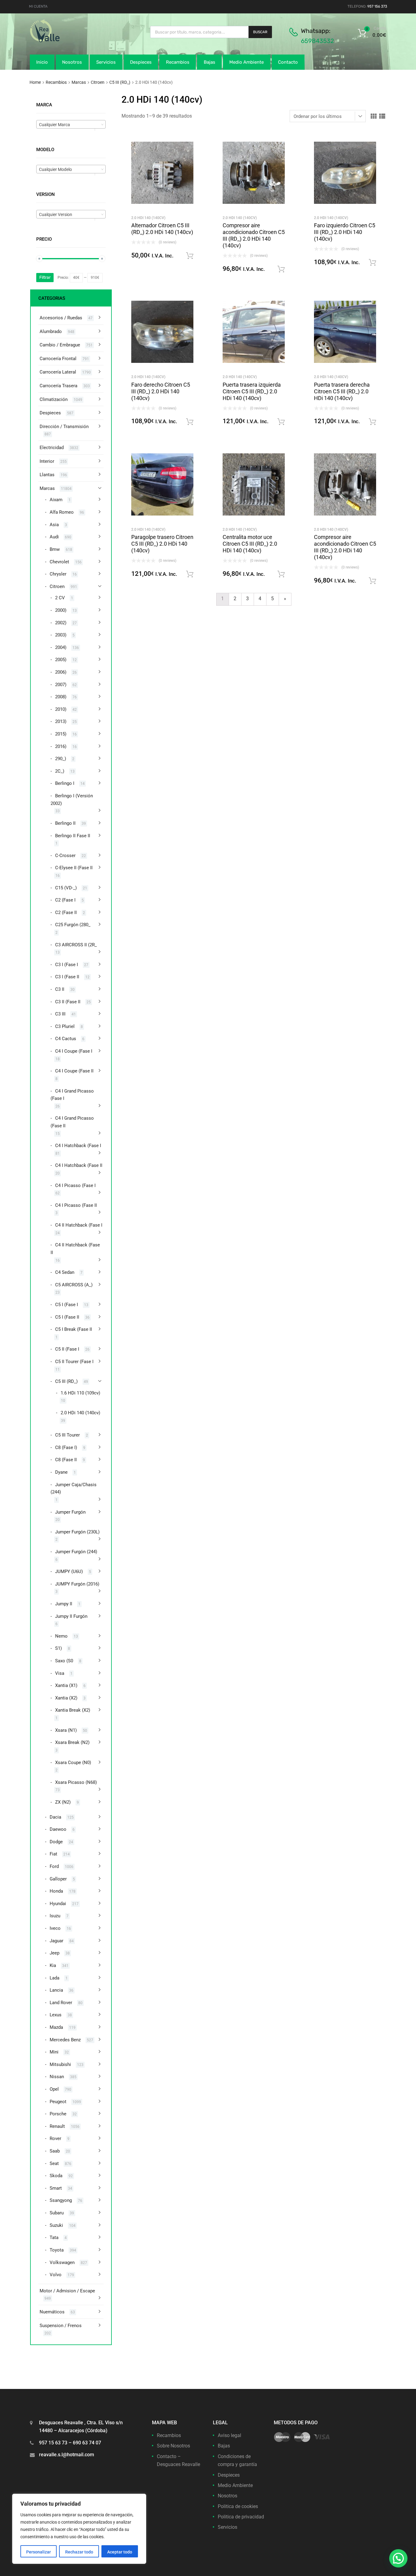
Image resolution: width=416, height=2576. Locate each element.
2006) (61, 672)
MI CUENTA (38, 6)
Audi (54, 537)
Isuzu (55, 1916)
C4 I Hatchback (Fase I (78, 1146)
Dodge (56, 1842)
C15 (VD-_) (66, 888)
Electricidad (52, 448)
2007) (61, 685)
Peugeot (58, 2102)
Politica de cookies (238, 2506)
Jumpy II (64, 1604)
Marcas (79, 82)
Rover (55, 2138)
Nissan (57, 2077)
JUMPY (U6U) (69, 1571)
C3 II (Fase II (68, 1002)
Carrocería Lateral (58, 372)
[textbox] (71, 125)
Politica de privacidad (241, 2517)
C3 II (60, 989)
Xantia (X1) (66, 1685)
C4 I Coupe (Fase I (74, 1051)
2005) (61, 660)
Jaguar (56, 1941)
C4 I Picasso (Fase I (75, 1185)
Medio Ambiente (247, 62)
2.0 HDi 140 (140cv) (148, 218)
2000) (61, 610)
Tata (54, 2238)
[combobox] (71, 124)
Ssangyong (61, 2200)
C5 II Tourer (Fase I (74, 1362)
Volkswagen (62, 2262)
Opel (54, 2089)
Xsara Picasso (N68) (76, 1782)
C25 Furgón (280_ (73, 925)
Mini (54, 2052)
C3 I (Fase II (67, 977)
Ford (54, 1866)
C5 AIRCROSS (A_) (74, 1285)
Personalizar (39, 2552)
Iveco (55, 1928)
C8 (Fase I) (66, 1447)
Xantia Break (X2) (73, 1710)
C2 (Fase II (66, 912)
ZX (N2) (63, 1802)
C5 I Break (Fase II (74, 1329)
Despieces (141, 62)
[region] (79, 2529)
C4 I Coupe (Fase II (74, 1071)
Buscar (260, 32)
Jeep (55, 1953)
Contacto (288, 62)
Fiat (53, 1854)
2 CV (60, 598)
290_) (61, 759)
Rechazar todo (79, 2552)
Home (35, 82)
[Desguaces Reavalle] (60, 41)
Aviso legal (229, 2435)
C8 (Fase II (66, 1460)
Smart (56, 2188)
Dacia (55, 1817)
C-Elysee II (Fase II (74, 868)
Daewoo (58, 1829)
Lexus (56, 2015)
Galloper (58, 1879)
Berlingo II (65, 823)
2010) (61, 709)
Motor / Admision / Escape (67, 2291)
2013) (61, 721)
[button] (398, 2558)
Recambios (178, 62)
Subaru (57, 2213)
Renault (57, 2126)
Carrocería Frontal (58, 359)
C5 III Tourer (67, 1435)
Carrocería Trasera (58, 386)
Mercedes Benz (65, 2040)
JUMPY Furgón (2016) (77, 1584)
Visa (60, 1673)
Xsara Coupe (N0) (73, 1763)
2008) (61, 697)
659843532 (317, 41)
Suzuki (56, 2225)
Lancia (56, 1990)
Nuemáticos (52, 2312)
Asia (54, 525)
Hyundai (58, 1904)
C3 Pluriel (65, 1026)
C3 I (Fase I (67, 965)
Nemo (61, 1636)
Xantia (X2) (66, 1698)
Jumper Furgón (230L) (77, 1532)
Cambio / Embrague (60, 345)
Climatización (54, 399)
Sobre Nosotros (173, 2446)
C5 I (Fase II (67, 1317)
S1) (58, 1648)
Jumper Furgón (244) (76, 1552)
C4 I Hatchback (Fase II (79, 1165)
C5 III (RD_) (120, 82)
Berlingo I (65, 783)
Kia (53, 1965)
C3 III (60, 1014)
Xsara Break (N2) (72, 1742)
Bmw (55, 549)
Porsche (58, 2114)
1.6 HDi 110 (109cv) (80, 1393)
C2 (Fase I (65, 900)
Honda (56, 1891)
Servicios (106, 62)
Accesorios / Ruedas (61, 318)
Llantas (47, 475)
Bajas (210, 62)
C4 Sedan (65, 1272)
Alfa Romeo (62, 512)
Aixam (56, 500)
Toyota (57, 2250)
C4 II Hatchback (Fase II (75, 1249)
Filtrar (45, 277)
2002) (61, 623)
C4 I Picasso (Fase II (76, 1205)
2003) (61, 635)
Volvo (56, 2275)
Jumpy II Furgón (71, 1616)
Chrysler (58, 574)
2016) (61, 746)
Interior (47, 461)
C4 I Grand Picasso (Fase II (72, 1122)
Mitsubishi (60, 2064)
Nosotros (72, 62)
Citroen (98, 82)
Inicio (42, 62)
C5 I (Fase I (67, 1305)
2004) (61, 647)
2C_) (60, 771)
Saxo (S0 (64, 1661)
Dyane (61, 1472)
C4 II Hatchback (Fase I (79, 1225)
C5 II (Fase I (67, 1349)
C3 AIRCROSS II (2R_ (76, 945)
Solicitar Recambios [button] (190, 256)
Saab (55, 2151)
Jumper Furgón (70, 1512)
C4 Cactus (66, 1039)
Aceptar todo (120, 2552)
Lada (55, 1978)
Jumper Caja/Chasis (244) (74, 1488)
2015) (61, 734)
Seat (54, 2163)
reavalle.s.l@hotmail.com (67, 2455)
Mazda (56, 2027)
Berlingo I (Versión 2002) (72, 800)
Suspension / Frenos (61, 2326)
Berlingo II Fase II (73, 836)
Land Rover (61, 2003)
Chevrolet (59, 562)
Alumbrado (51, 331)
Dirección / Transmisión (64, 427)
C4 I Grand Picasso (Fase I (72, 1095)
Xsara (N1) (66, 1730)
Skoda (56, 2176)
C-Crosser (65, 856)
